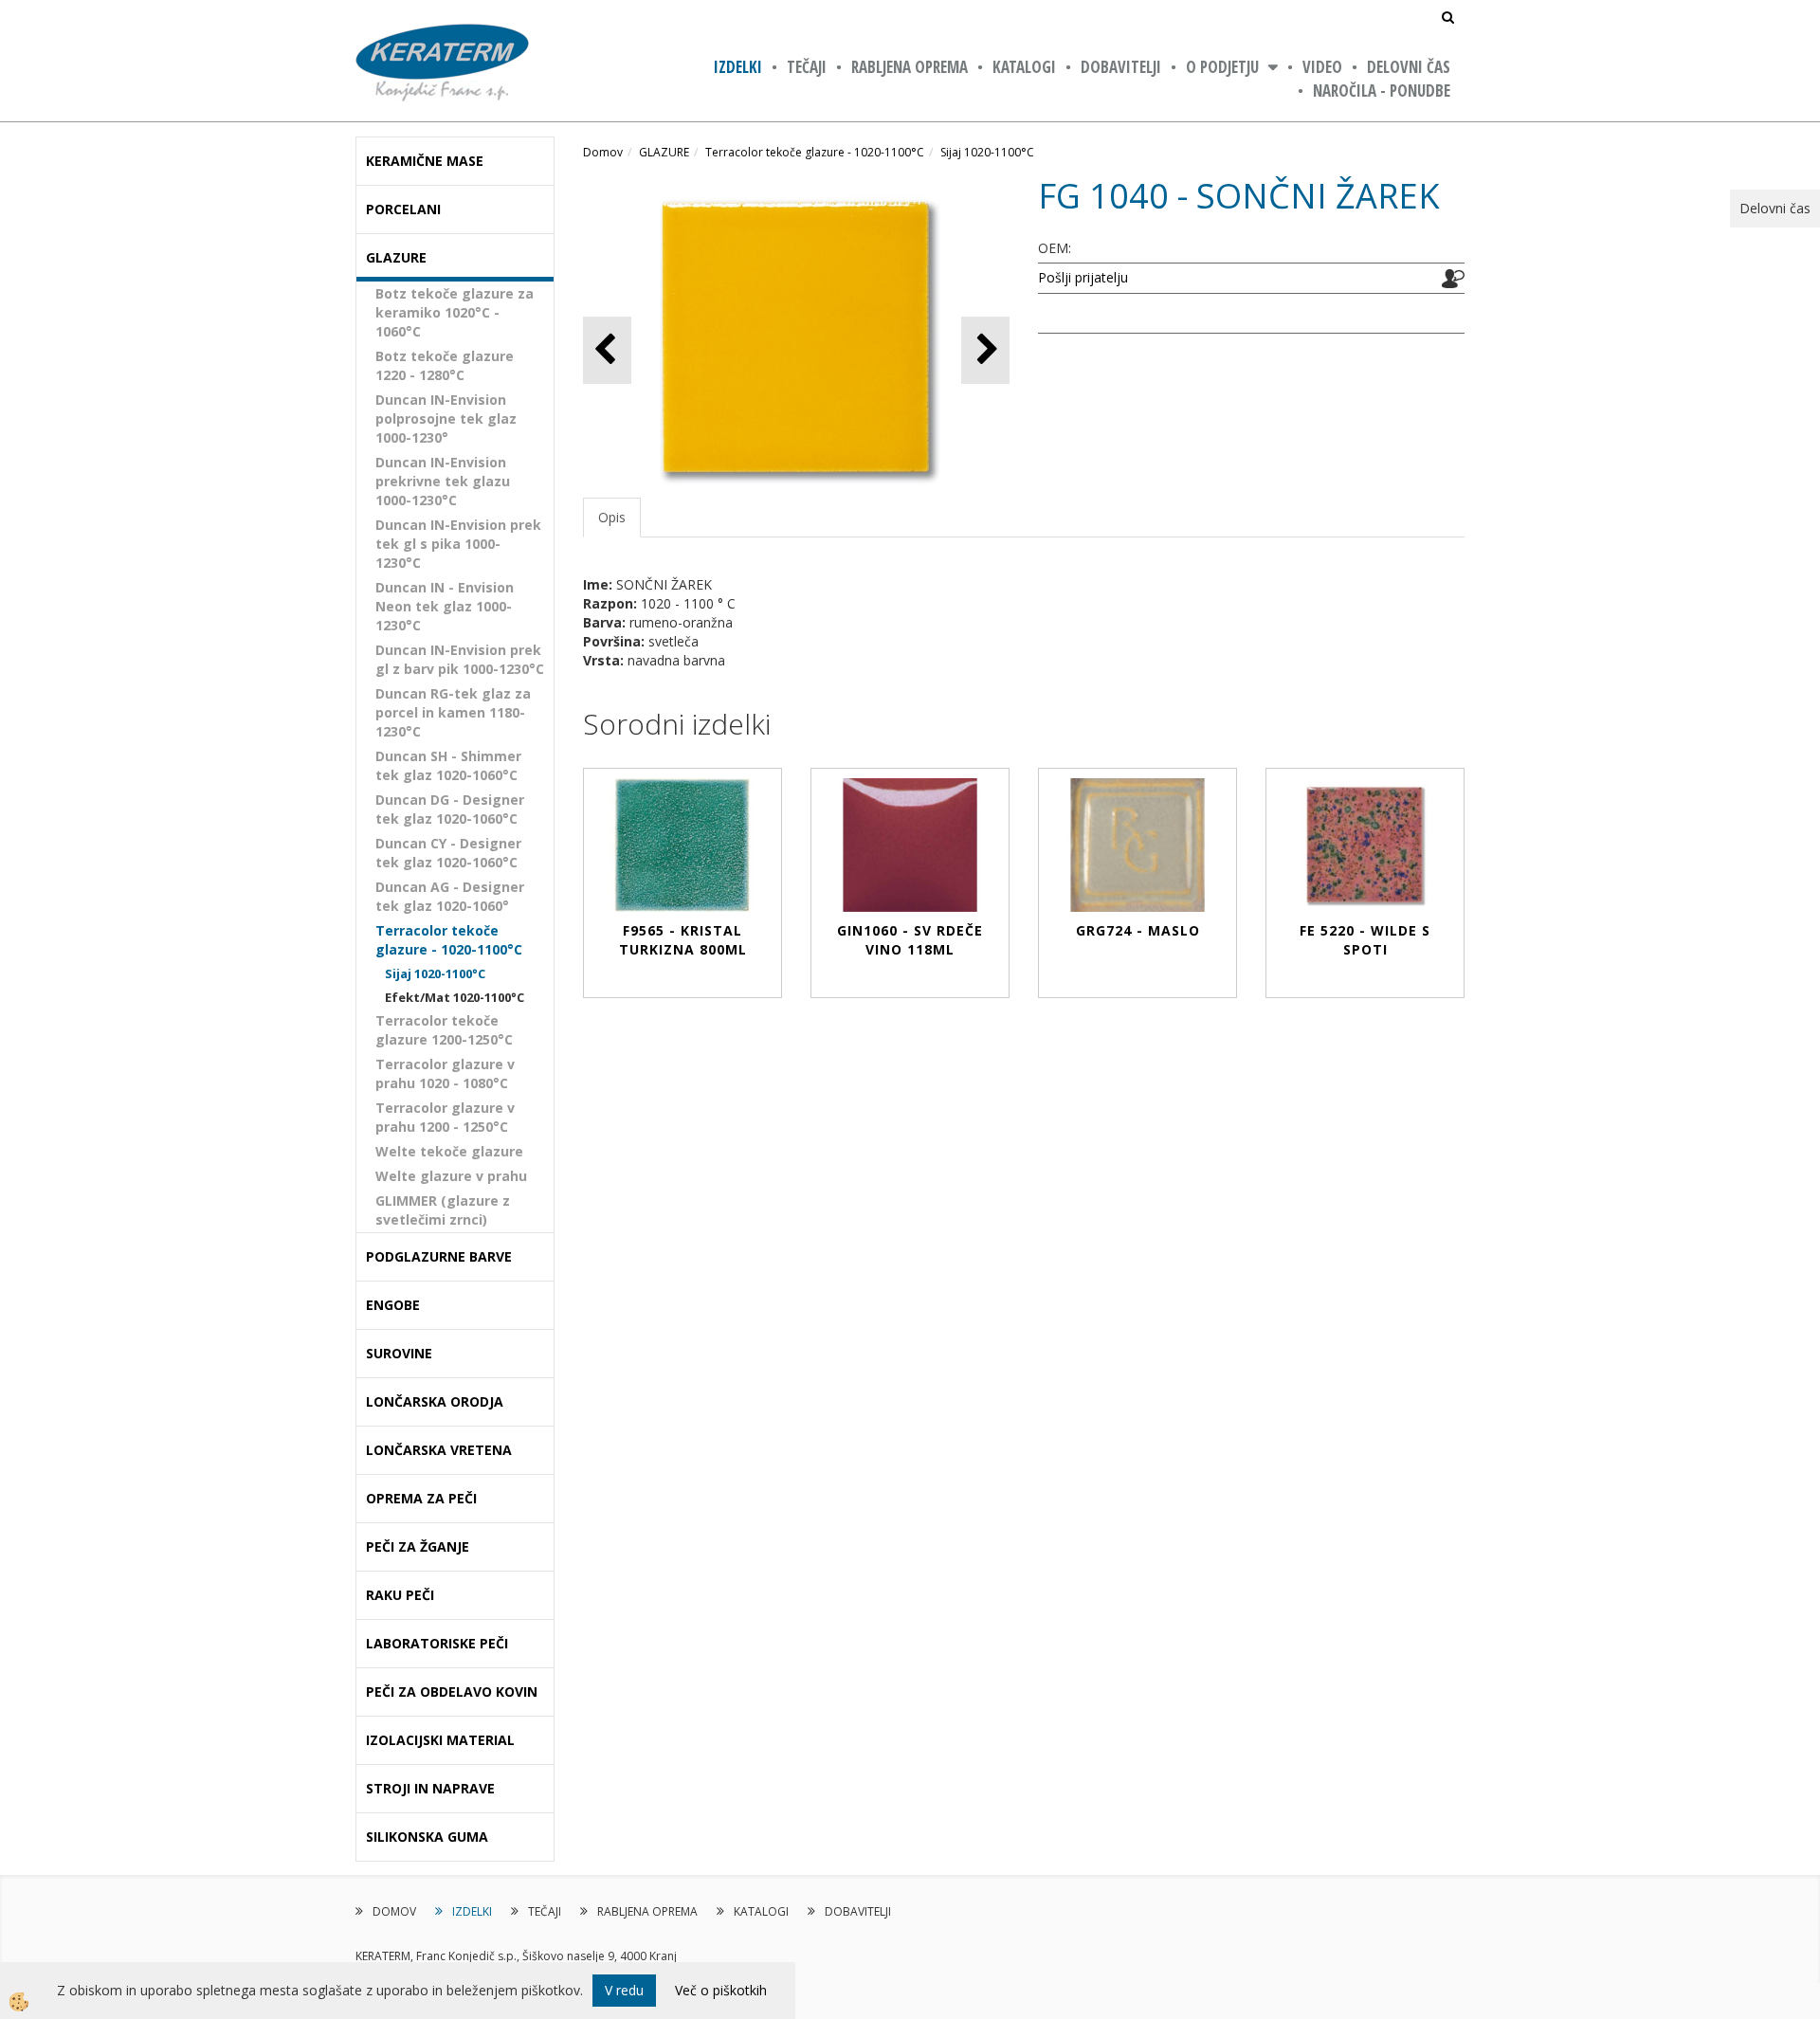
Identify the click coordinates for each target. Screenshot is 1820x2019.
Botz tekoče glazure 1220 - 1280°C (445, 365)
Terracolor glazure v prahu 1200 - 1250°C (445, 1117)
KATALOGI (1024, 67)
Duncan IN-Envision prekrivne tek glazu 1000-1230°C (443, 481)
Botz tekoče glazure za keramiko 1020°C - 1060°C (455, 312)
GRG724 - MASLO (1138, 930)
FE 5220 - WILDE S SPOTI (1365, 940)
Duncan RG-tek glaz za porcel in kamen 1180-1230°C (453, 712)
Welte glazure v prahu (451, 1176)
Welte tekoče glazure (449, 1151)
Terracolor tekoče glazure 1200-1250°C (444, 1030)
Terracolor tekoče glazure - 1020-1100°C (449, 940)
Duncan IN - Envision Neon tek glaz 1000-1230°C (445, 606)
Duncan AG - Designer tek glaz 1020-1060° (450, 896)
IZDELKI (738, 67)
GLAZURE (664, 152)
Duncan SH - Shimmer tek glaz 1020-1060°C (448, 765)
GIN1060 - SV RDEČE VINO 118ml (910, 940)
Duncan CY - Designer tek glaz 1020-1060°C (448, 853)
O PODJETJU (1222, 67)
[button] (985, 350)
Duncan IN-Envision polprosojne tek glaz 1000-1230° (446, 418)
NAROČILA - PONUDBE (1382, 91)
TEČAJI (807, 67)
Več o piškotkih (721, 1990)
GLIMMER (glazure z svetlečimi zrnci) (443, 1210)
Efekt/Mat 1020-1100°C (455, 997)
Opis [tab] (612, 517)
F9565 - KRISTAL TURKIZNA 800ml (683, 940)
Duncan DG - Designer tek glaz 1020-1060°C (450, 809)
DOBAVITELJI (1121, 67)
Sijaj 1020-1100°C (435, 973)
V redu (624, 1990)
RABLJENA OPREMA (910, 67)
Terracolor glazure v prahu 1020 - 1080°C (445, 1073)
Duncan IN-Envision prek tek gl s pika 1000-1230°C (458, 544)
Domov (603, 152)
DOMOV (394, 1911)
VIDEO (1322, 67)
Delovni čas (1409, 67)
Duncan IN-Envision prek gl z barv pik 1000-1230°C (460, 659)
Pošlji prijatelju (1083, 277)
